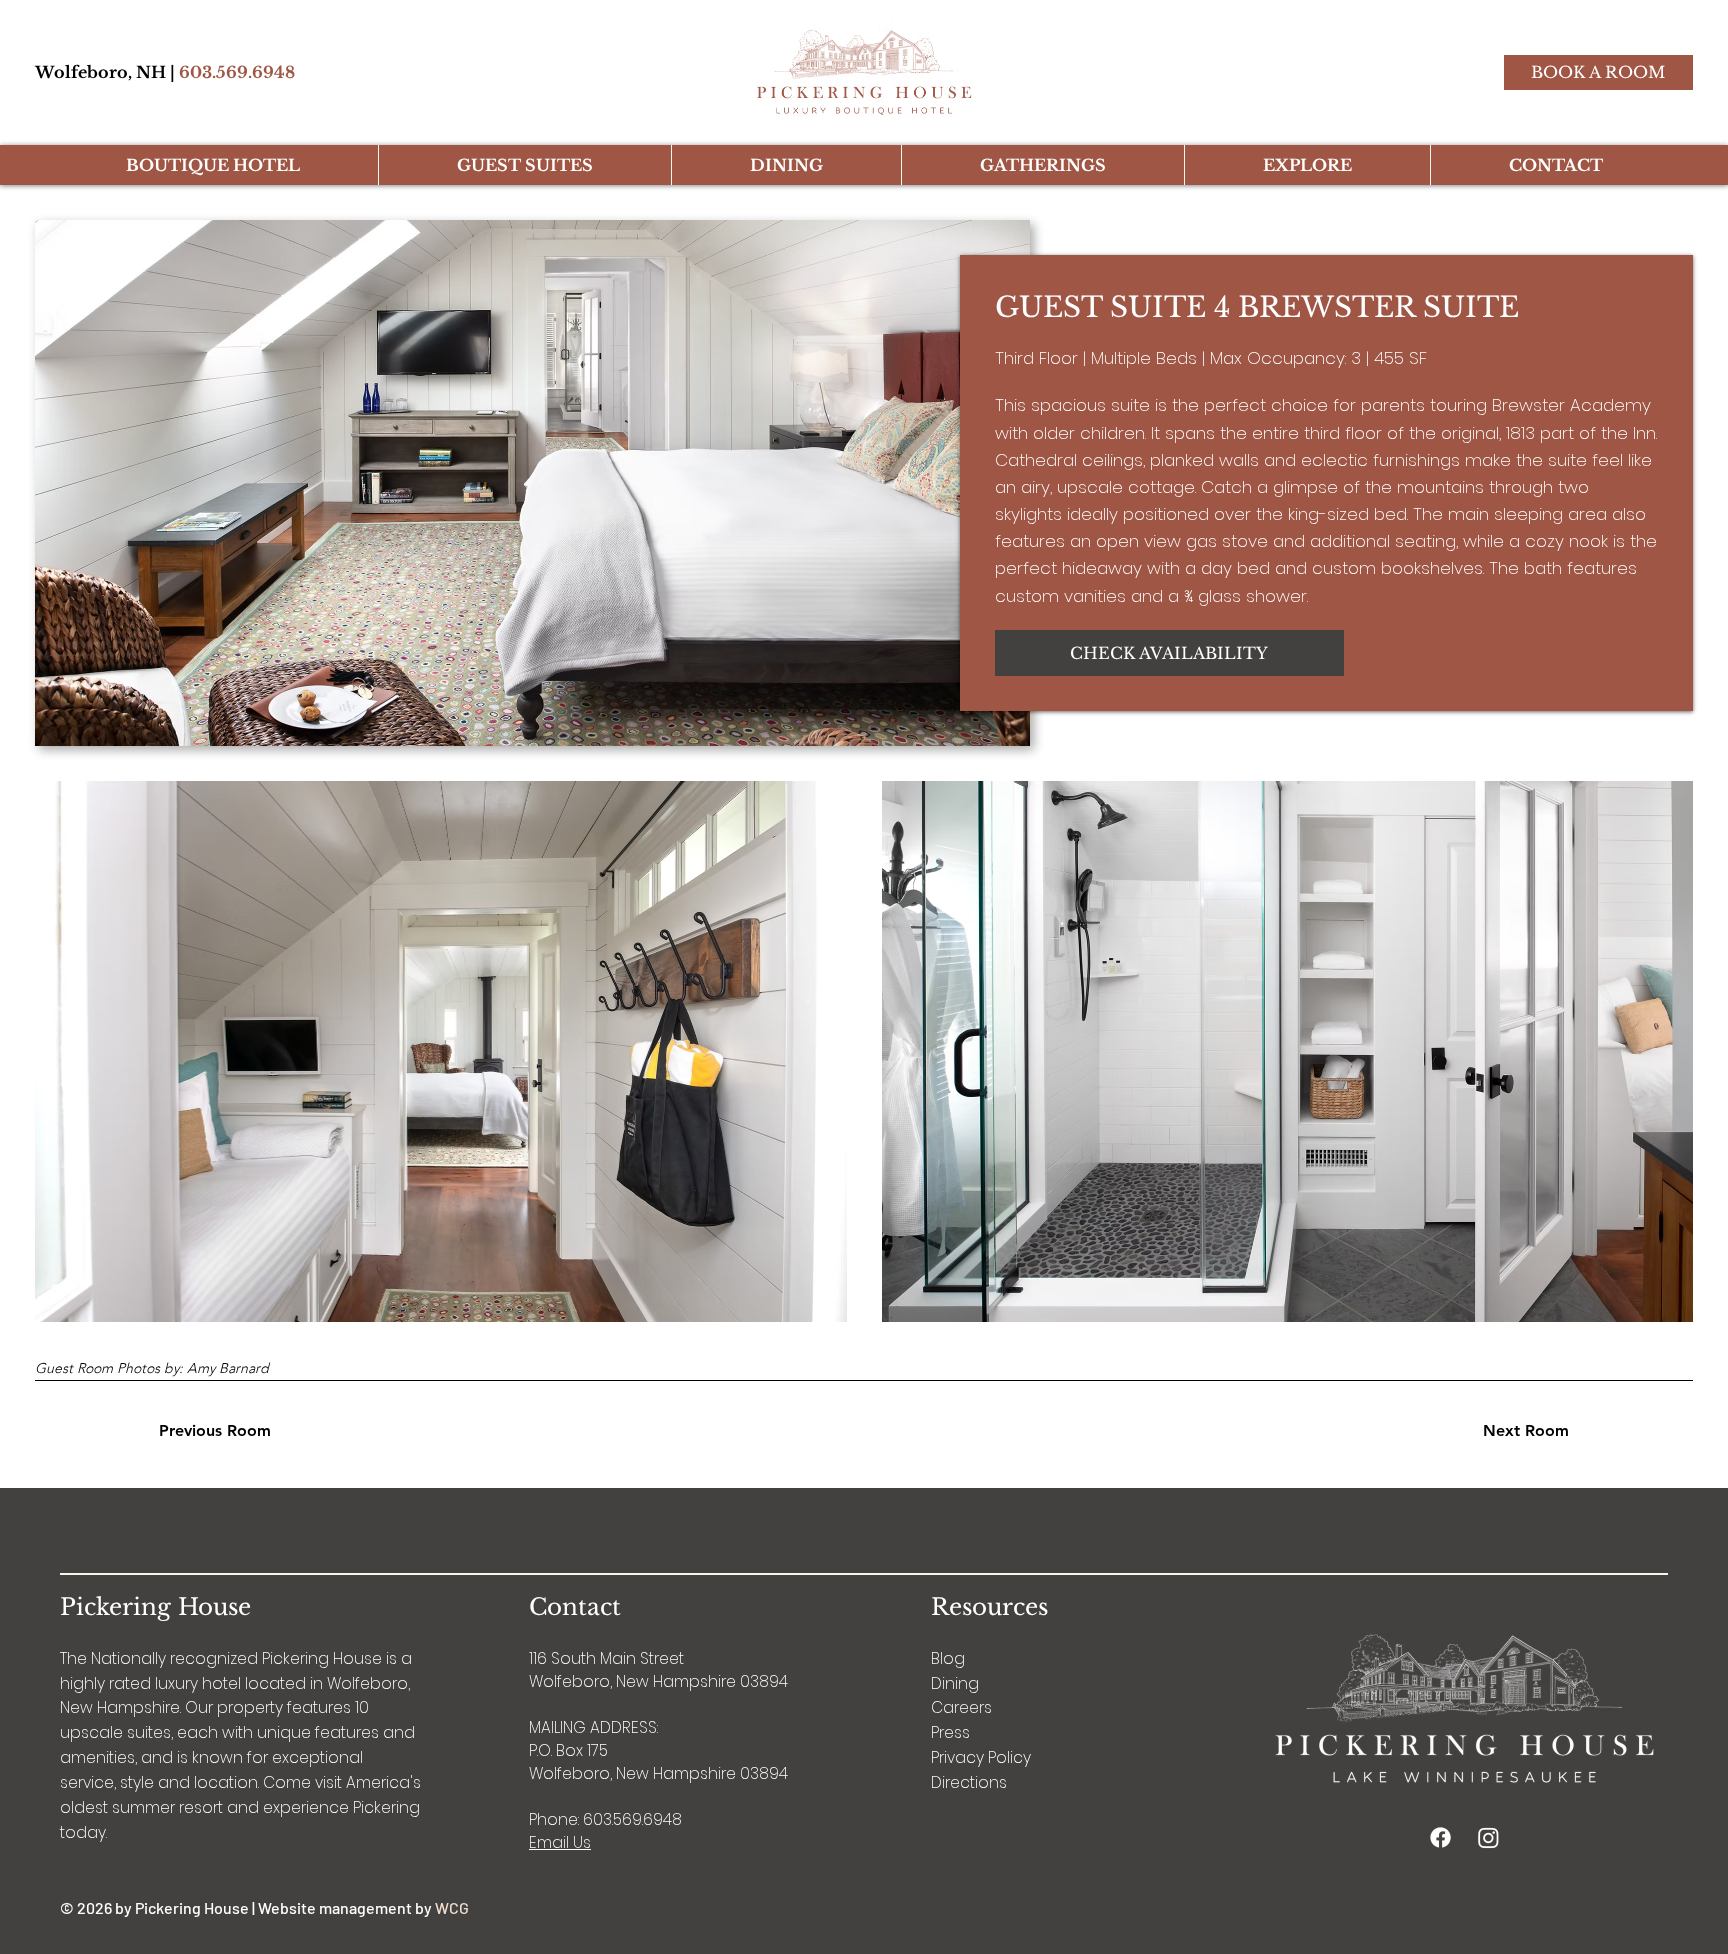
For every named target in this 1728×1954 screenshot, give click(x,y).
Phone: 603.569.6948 (605, 1819)
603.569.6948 (237, 72)
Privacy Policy (981, 1757)
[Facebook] (1440, 1837)
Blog (948, 1658)
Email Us (560, 1842)
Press (950, 1732)
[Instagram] (1488, 1837)
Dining (955, 1683)
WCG (452, 1907)
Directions (969, 1782)
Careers (961, 1707)
